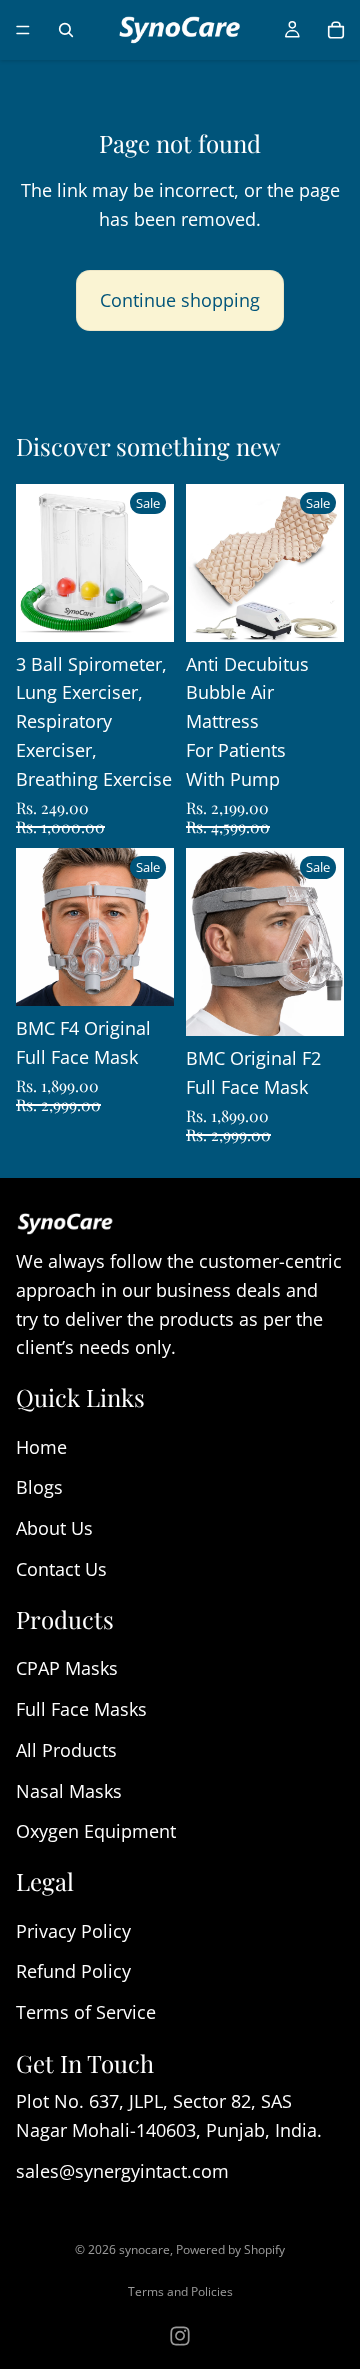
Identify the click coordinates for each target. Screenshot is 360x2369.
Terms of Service (86, 2012)
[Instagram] (180, 2336)
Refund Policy (73, 1971)
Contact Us (61, 1569)
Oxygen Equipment (96, 1831)
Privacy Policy (73, 1930)
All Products (66, 1749)
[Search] (66, 30)
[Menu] (23, 30)
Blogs (39, 1487)
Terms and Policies (180, 2291)
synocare (144, 2249)
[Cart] (336, 30)
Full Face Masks (81, 1709)
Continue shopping (180, 300)
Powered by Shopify (230, 2249)
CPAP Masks (67, 1668)
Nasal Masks (69, 1790)
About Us (54, 1528)
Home (41, 1446)
